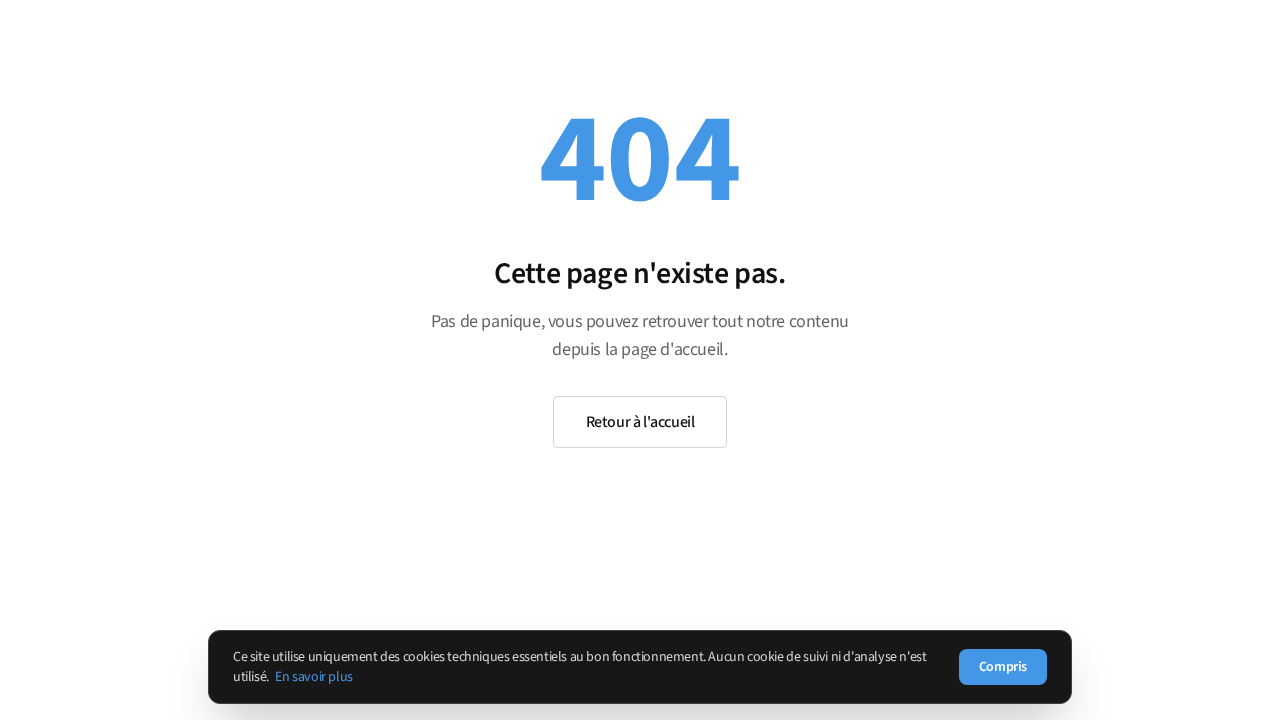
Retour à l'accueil (640, 422)
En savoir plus (313, 677)
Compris (1003, 667)
